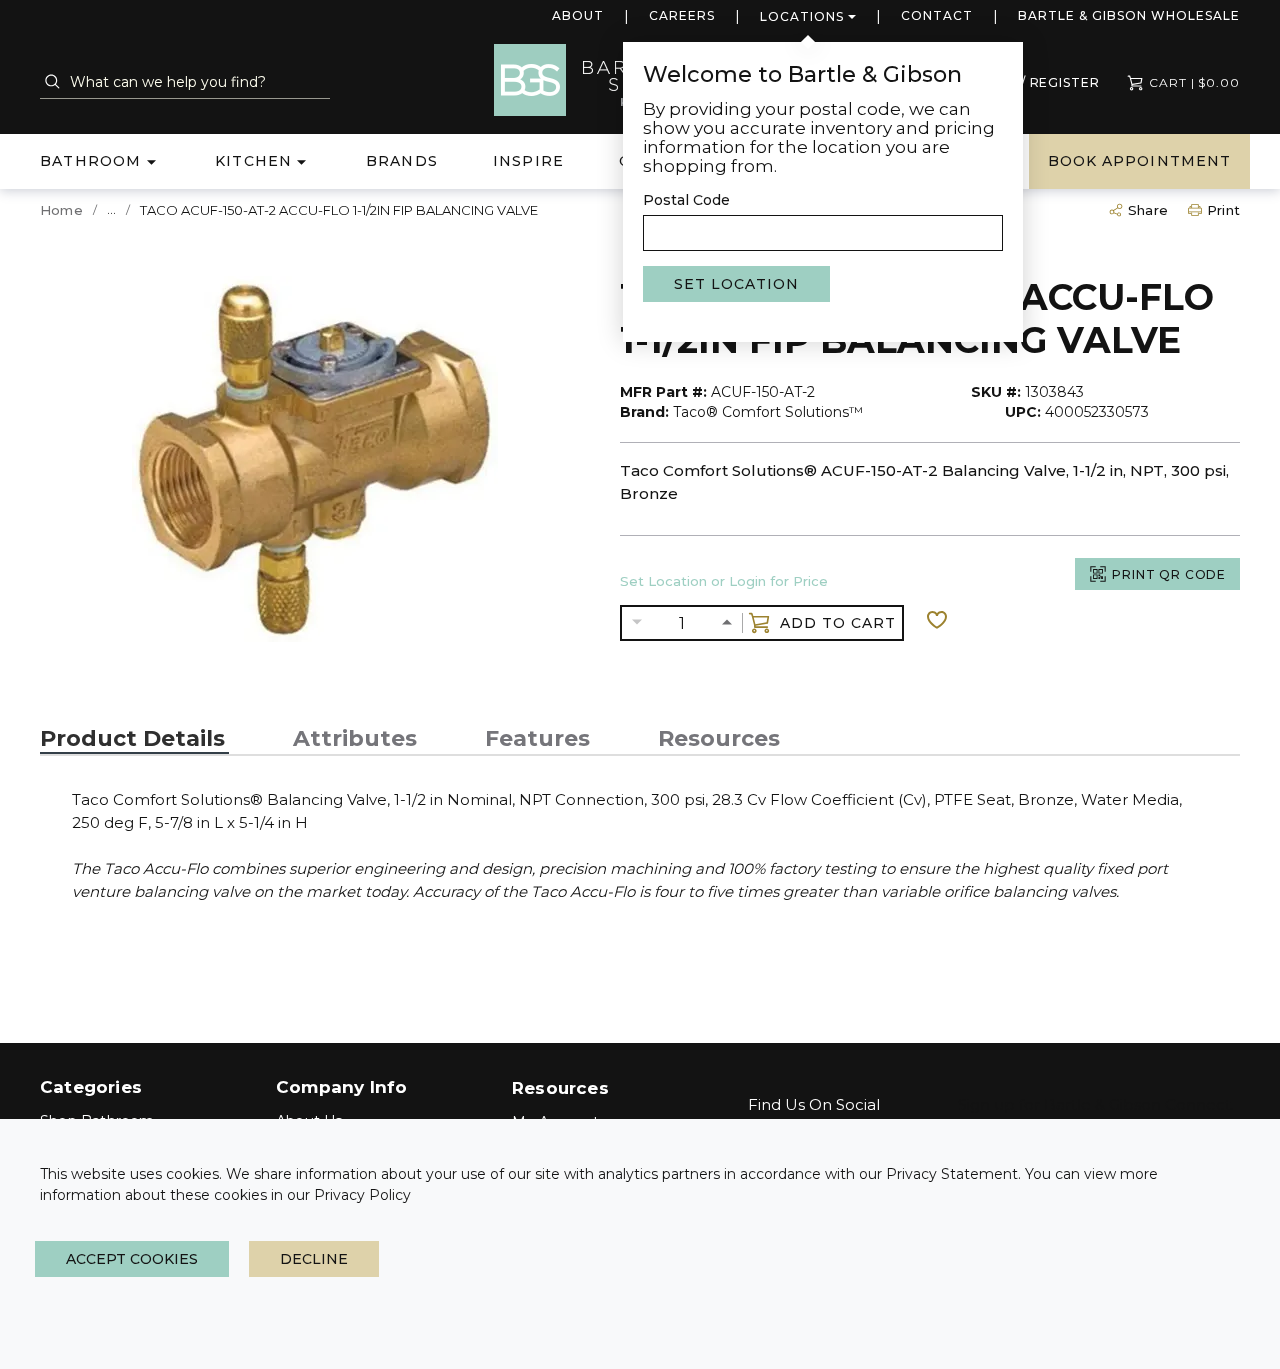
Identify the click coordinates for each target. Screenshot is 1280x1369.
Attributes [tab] (355, 739)
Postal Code (686, 200)
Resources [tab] (719, 739)
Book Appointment (1139, 161)
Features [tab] (537, 739)
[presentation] (134, 739)
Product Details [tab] (132, 739)
